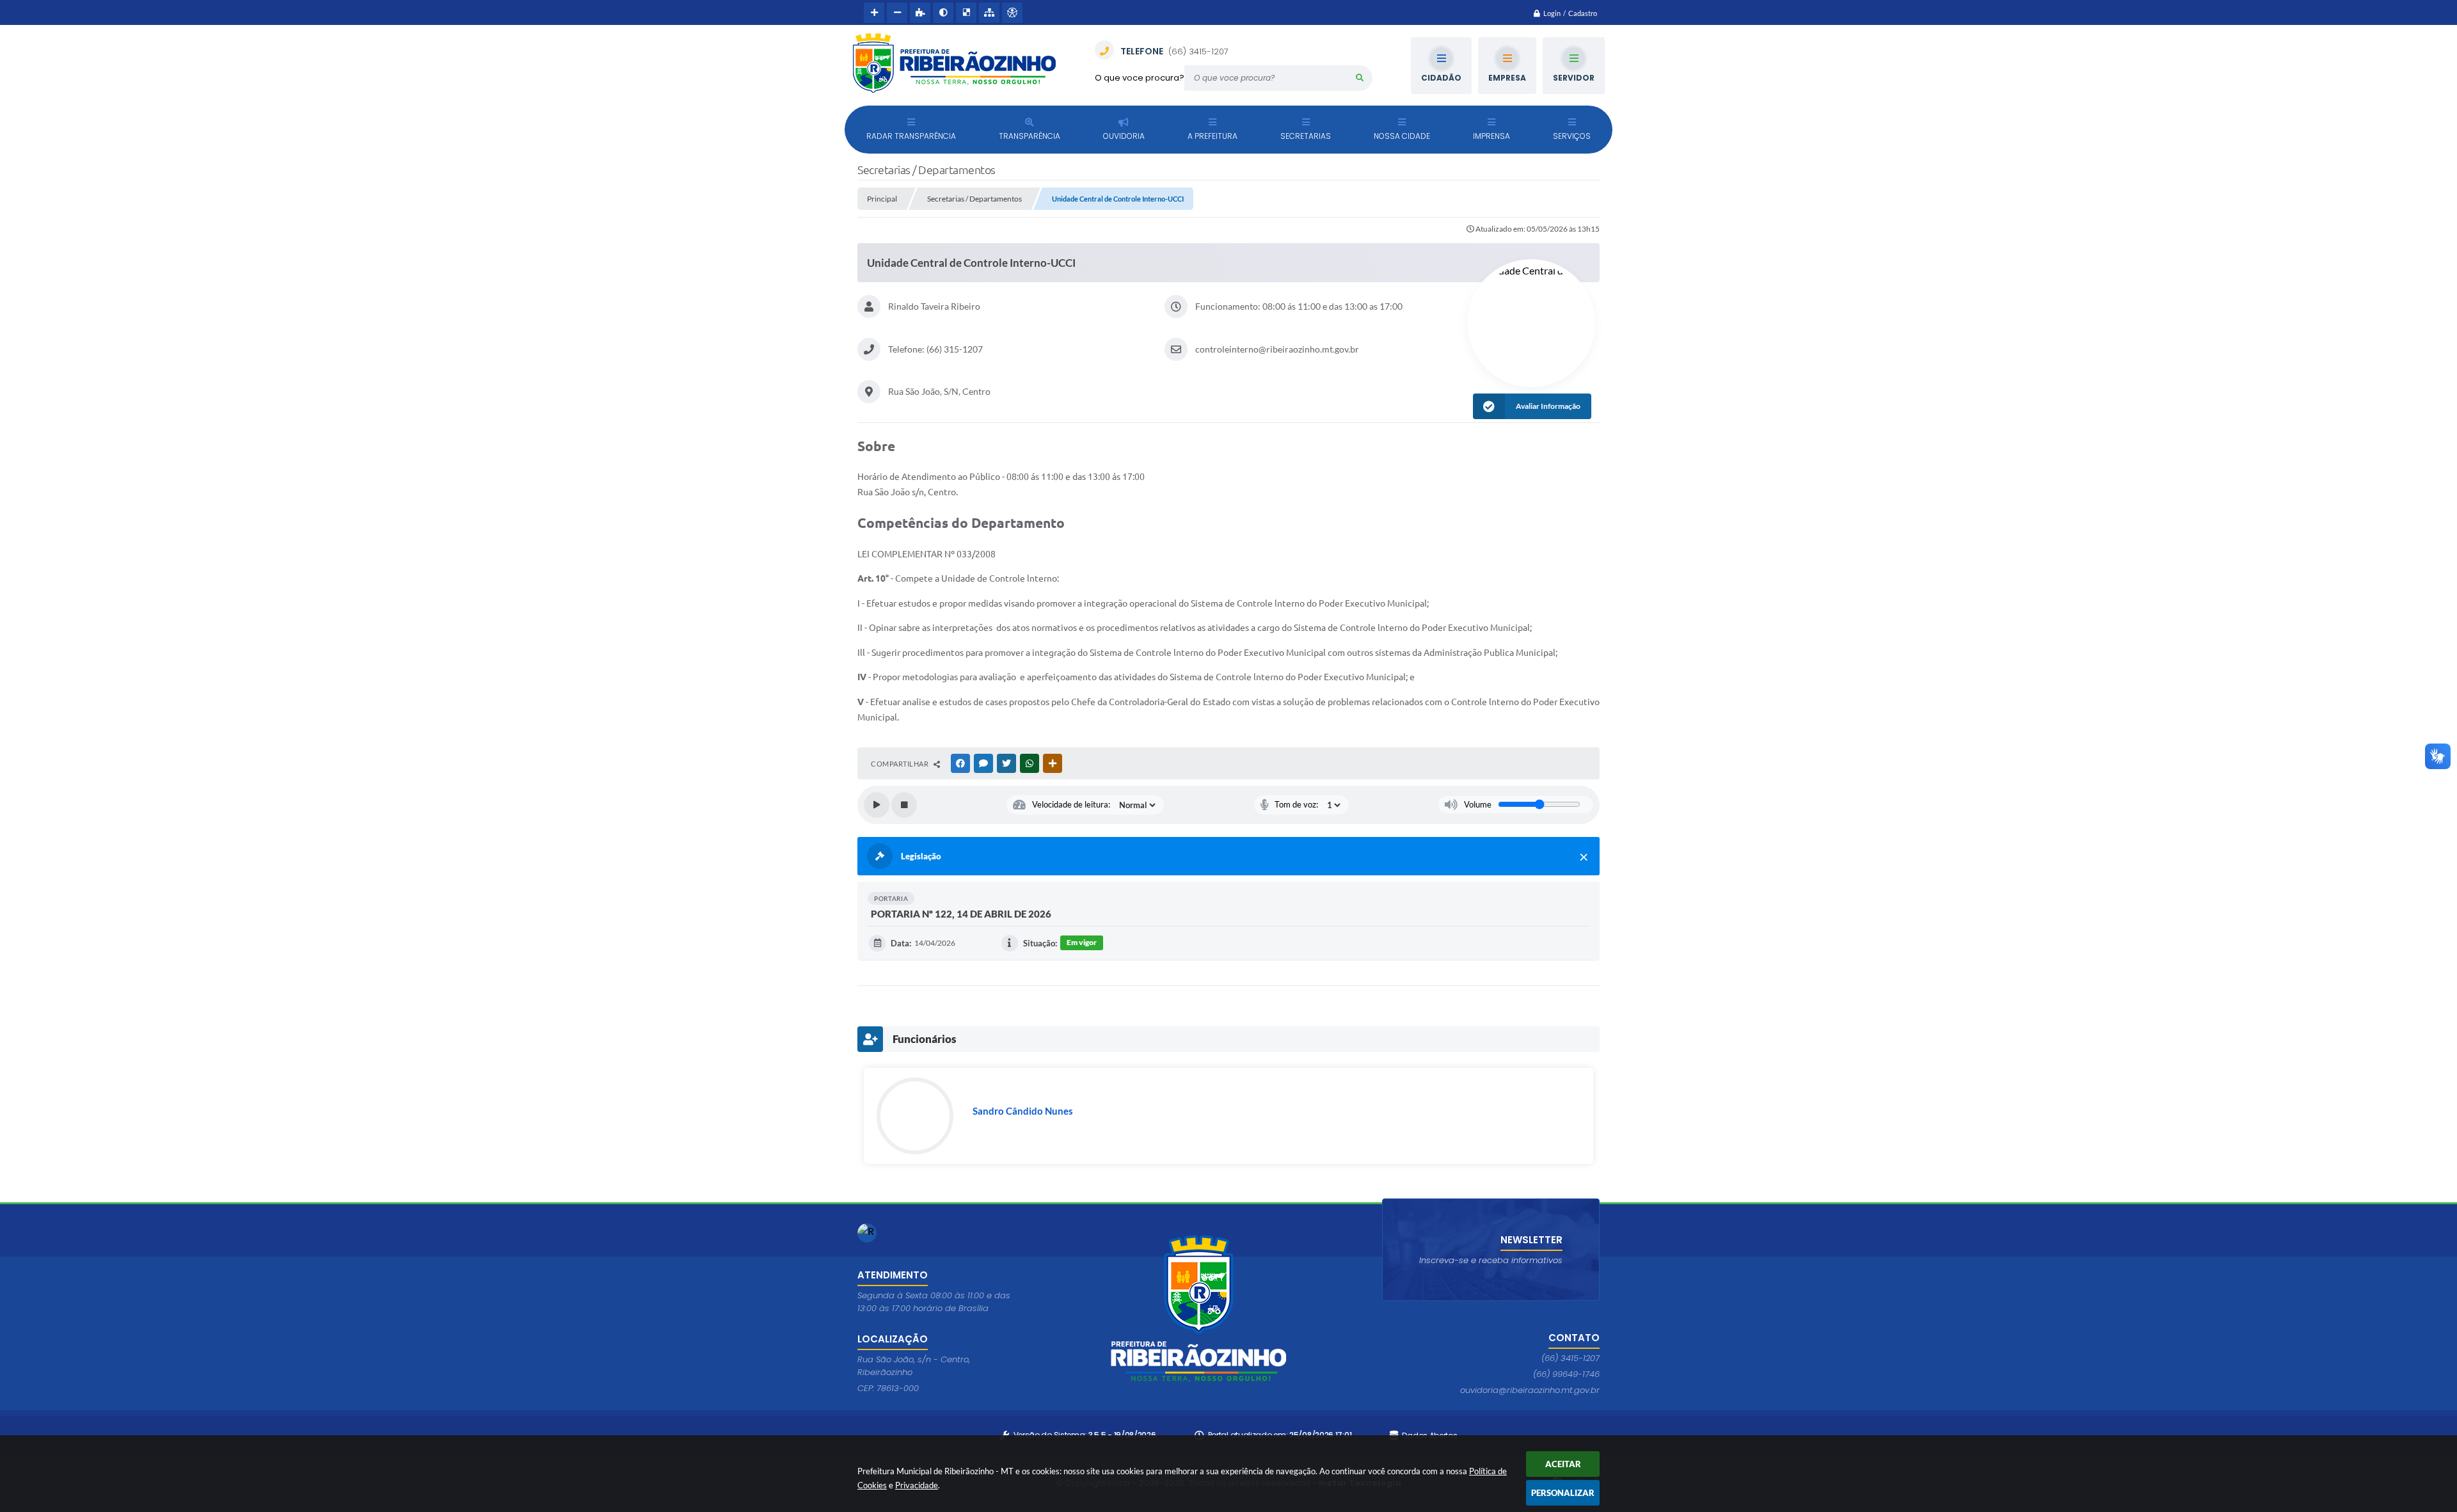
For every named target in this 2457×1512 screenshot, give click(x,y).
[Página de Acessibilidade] (1012, 13)
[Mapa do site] (989, 13)
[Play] (877, 805)
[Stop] (904, 805)
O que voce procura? (1140, 78)
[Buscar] (1360, 78)
